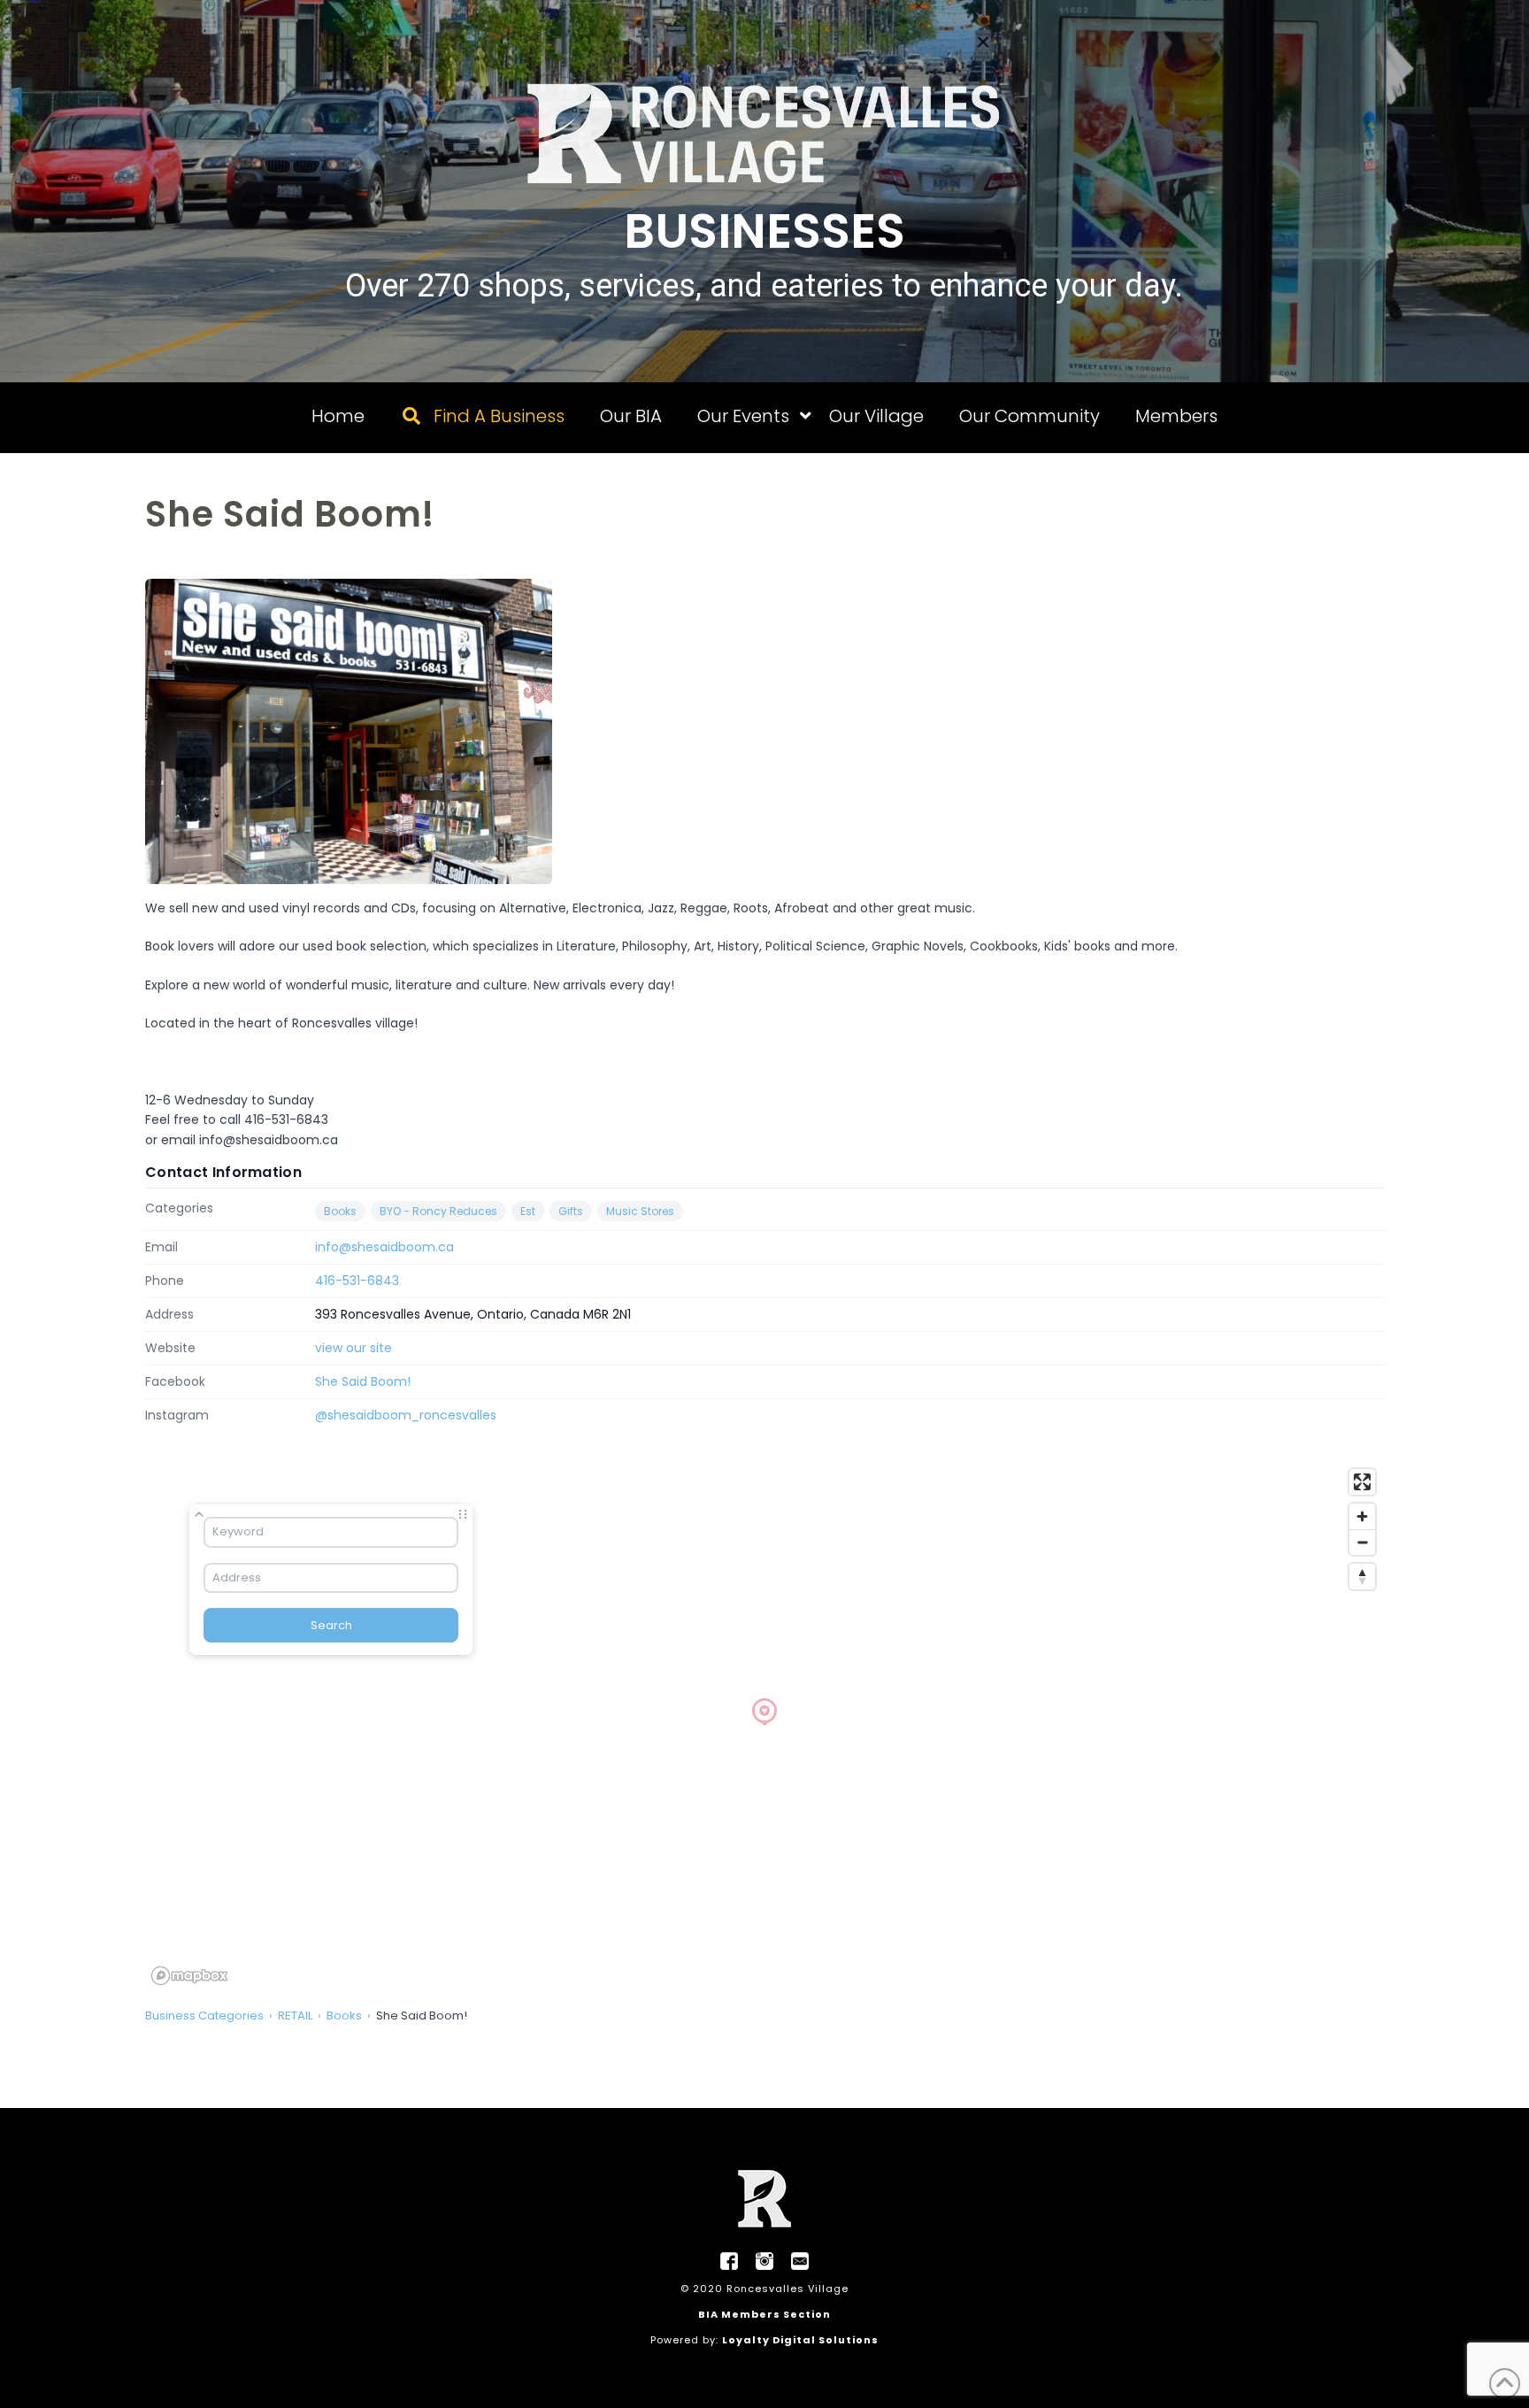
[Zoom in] (1362, 1516)
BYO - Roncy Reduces (438, 1211)
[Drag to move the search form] (463, 1514)
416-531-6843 (357, 1281)
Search (331, 1625)
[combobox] (331, 1532)
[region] (764, 1726)
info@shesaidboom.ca (384, 1247)
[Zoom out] (1362, 1542)
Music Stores (640, 1211)
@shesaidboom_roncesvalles (406, 1415)
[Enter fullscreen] (1362, 1482)
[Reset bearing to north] (1362, 1577)
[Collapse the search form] (199, 1514)
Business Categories (204, 2016)
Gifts (571, 1211)
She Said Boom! (363, 1381)
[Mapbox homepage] (189, 1976)
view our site (353, 1348)
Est (528, 1211)
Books (340, 1211)
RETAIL (295, 2016)
